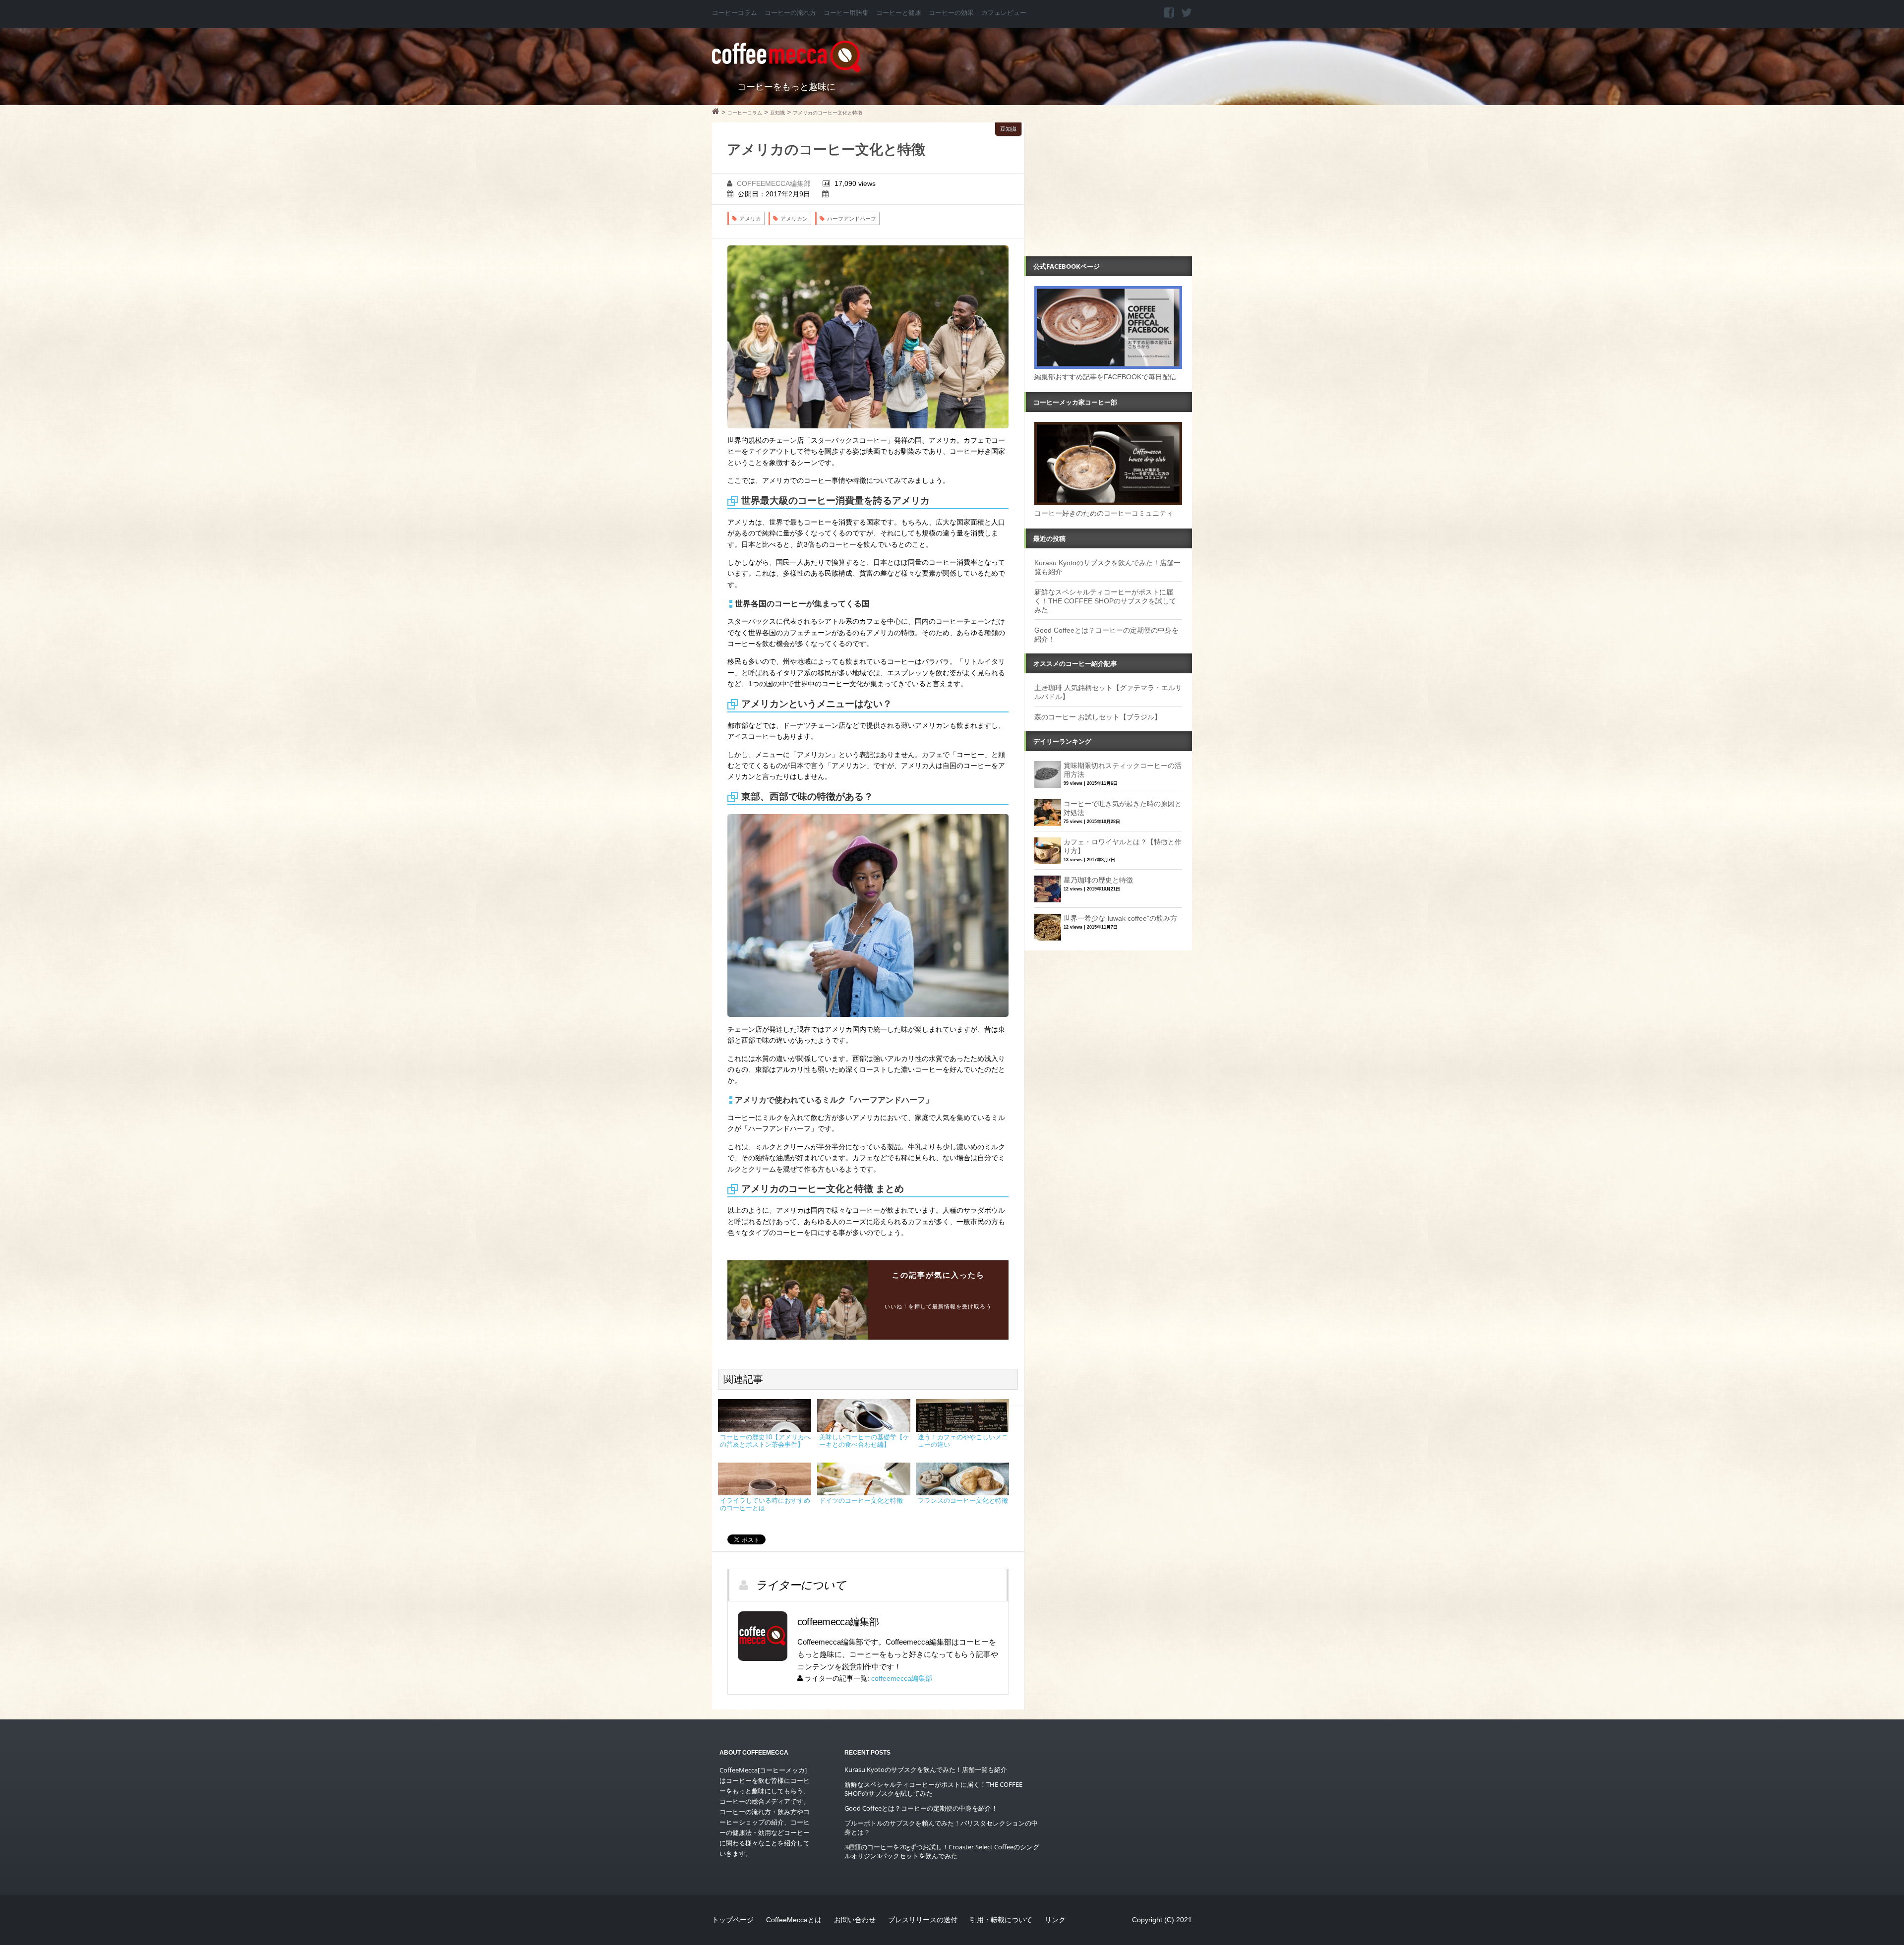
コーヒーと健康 (899, 13)
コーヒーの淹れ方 (790, 13)
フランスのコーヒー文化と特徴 (963, 1501)
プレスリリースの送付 (923, 1920)
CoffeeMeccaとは (794, 1920)
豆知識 (1008, 129)
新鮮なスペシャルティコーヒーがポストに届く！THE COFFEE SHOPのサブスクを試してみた (1105, 601)
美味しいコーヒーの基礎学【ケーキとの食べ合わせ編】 (864, 1441)
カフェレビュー (1004, 13)
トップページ (733, 1920)
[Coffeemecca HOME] (716, 113)
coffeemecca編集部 (774, 183)
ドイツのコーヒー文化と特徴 (861, 1501)
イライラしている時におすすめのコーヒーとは (765, 1504)
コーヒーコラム (735, 13)
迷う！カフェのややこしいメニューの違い (963, 1441)
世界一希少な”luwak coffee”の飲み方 (1120, 918)
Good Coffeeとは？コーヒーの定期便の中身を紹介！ (921, 1808)
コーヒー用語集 (846, 13)
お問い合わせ (855, 1920)
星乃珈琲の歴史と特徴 (1098, 880)
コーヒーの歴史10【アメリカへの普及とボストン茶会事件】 (765, 1441)
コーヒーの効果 (951, 13)
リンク (1055, 1920)
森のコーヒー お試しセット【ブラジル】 (1098, 717)
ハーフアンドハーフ (852, 219)
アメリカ (750, 219)
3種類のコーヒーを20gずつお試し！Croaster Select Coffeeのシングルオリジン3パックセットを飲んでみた (942, 1851)
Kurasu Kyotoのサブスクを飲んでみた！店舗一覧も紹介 (926, 1769)
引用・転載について (1001, 1920)
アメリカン (794, 219)
